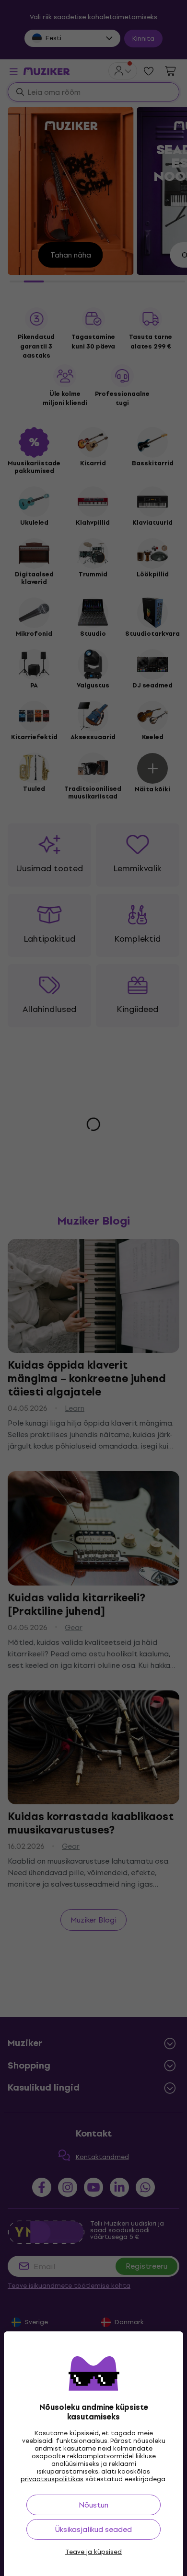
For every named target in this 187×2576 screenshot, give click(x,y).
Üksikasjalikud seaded (93, 2529)
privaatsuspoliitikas (52, 2479)
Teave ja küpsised (93, 2552)
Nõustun (93, 2505)
